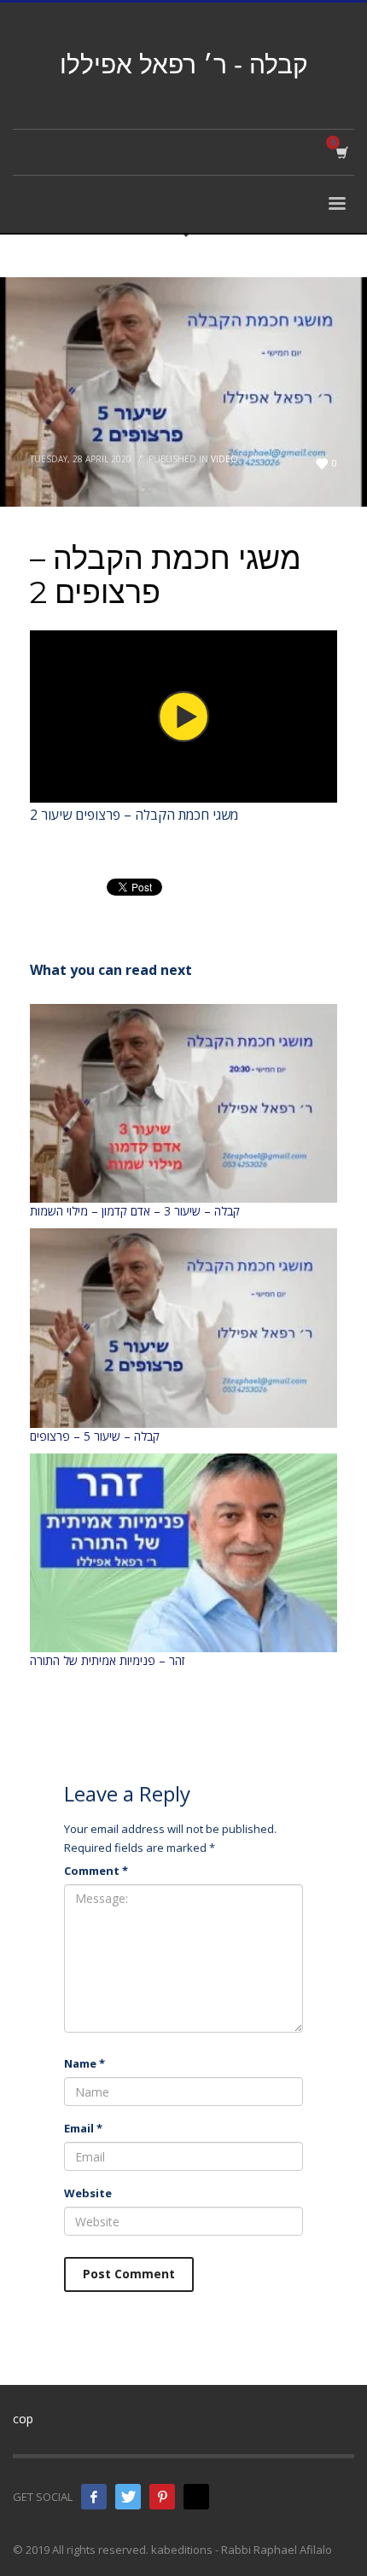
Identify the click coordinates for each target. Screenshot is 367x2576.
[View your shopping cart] (341, 152)
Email (83, 2128)
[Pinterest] (162, 2497)
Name (84, 2063)
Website (88, 2193)
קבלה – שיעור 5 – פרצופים (95, 1436)
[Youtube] (196, 2497)
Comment (96, 1871)
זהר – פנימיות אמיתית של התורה (107, 1660)
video (224, 459)
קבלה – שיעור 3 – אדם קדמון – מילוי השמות (135, 1211)
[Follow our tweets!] (128, 2497)
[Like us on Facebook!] (94, 2497)
